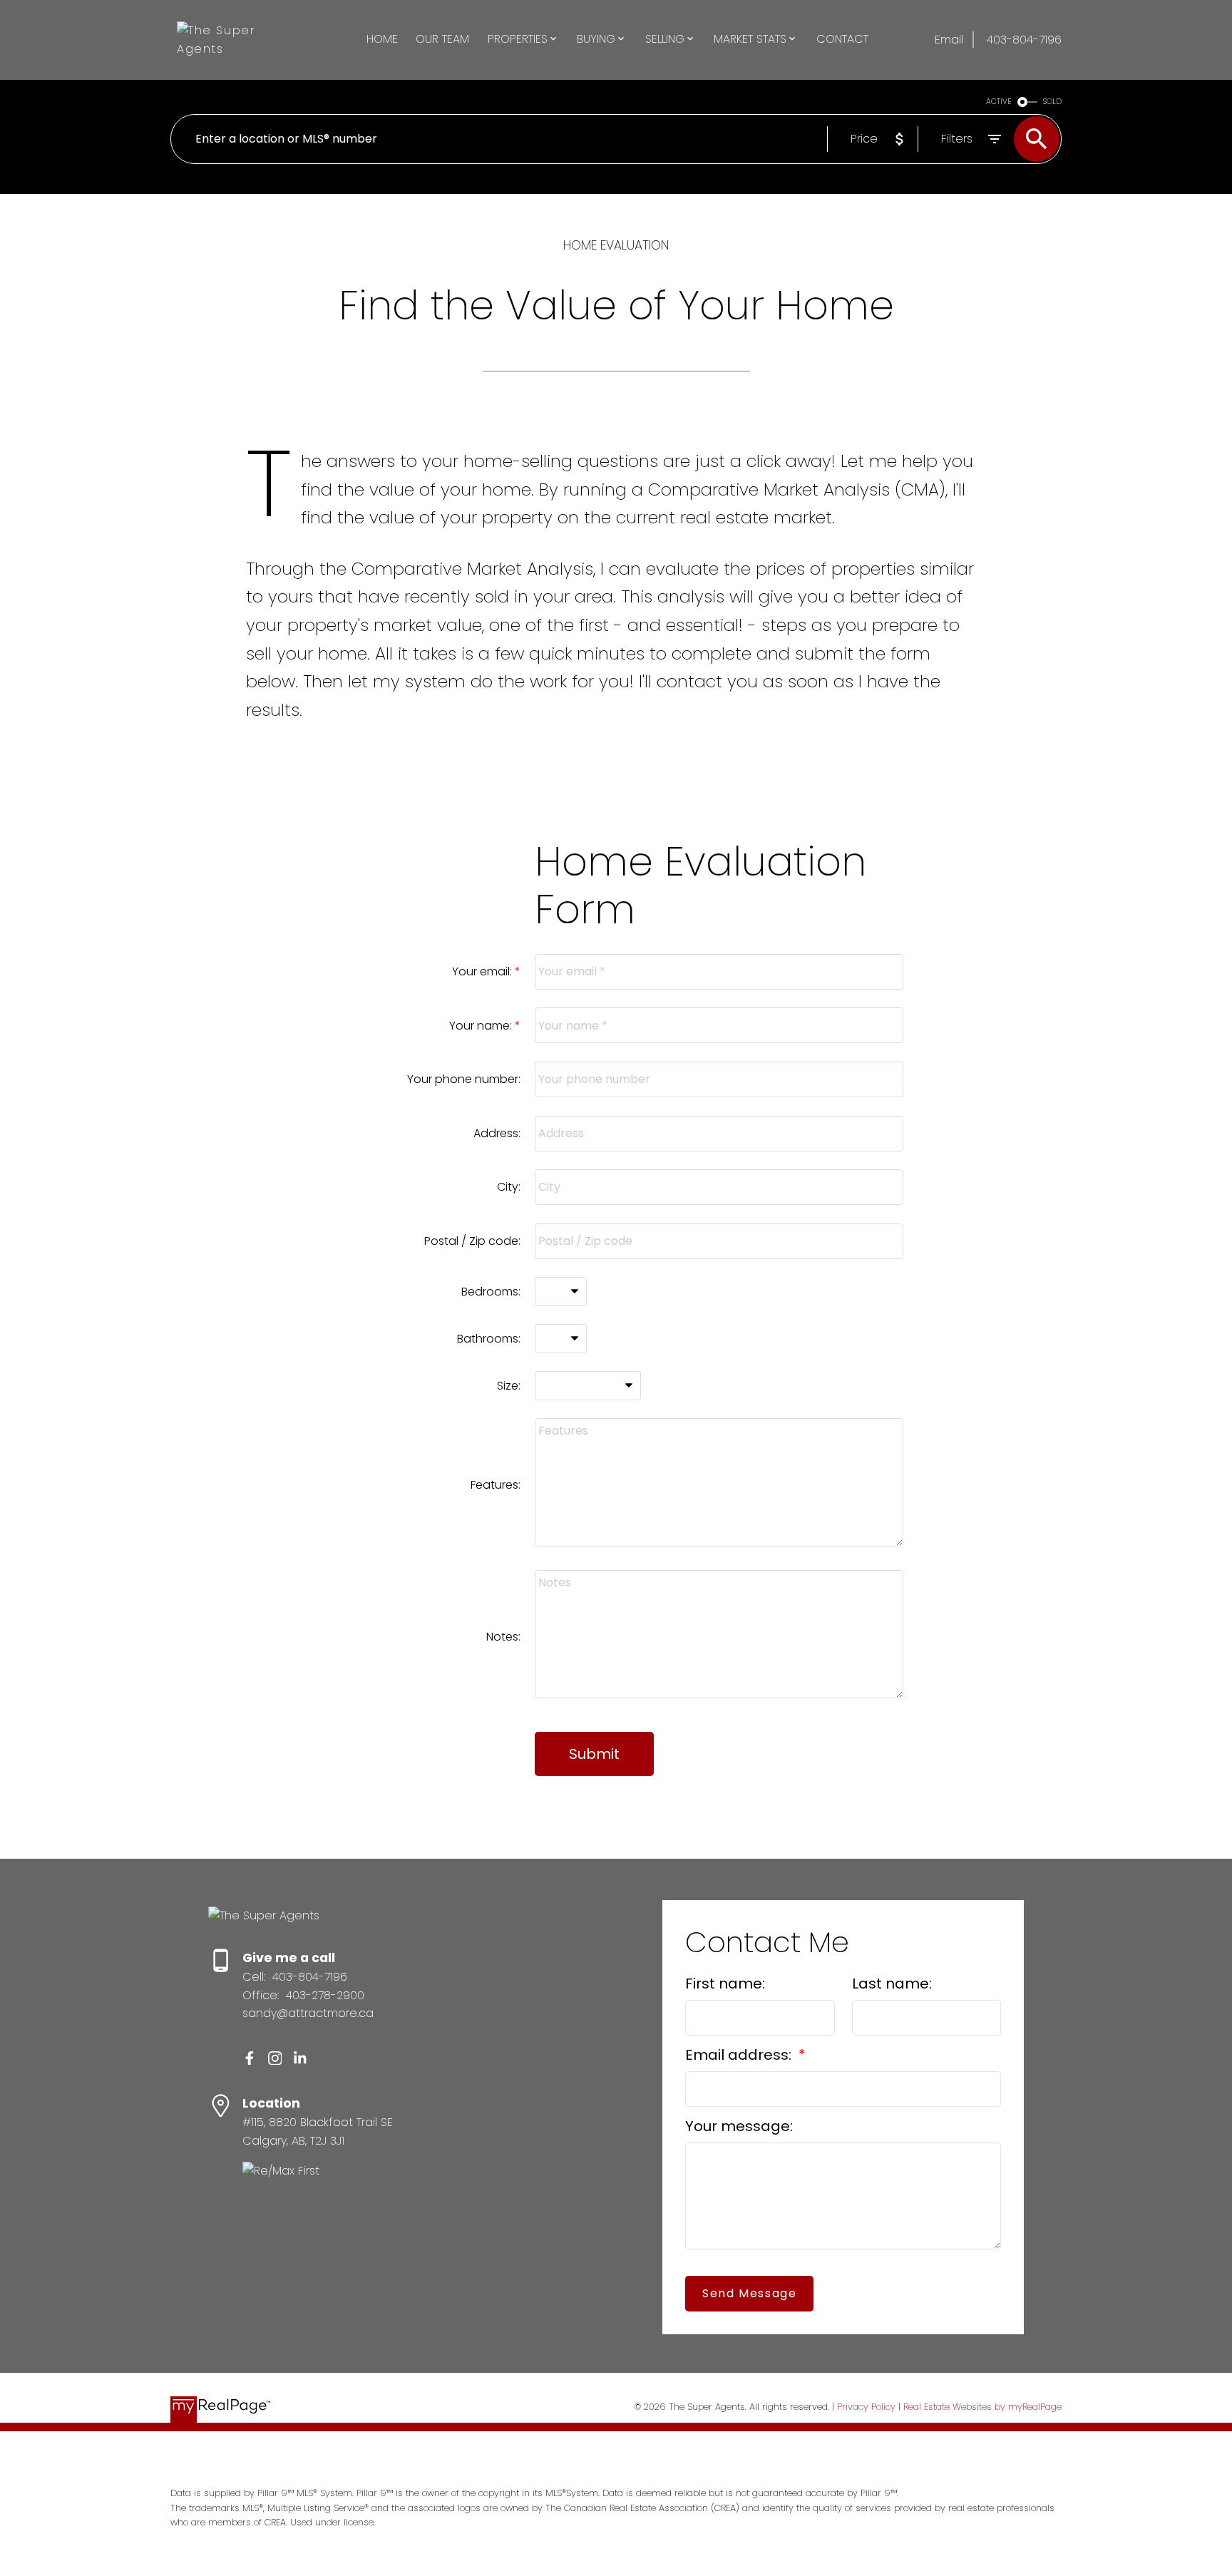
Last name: (892, 1984)
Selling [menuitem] (665, 39)
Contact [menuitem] (842, 39)
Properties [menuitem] (518, 39)
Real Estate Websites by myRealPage (982, 2407)
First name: (725, 1984)
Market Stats (750, 39)
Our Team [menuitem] (442, 39)
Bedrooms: (491, 1292)
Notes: (503, 1637)
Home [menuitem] (382, 39)
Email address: (740, 2055)
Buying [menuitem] (596, 39)
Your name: (482, 1026)
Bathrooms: (489, 1339)
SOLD (1052, 102)
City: (509, 1187)
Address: (497, 1133)
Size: (509, 1386)
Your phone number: (464, 1079)
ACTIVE (999, 102)
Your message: (739, 2126)
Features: (496, 1485)
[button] (250, 2058)
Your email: (483, 971)
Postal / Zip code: (472, 1241)
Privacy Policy (866, 2407)
